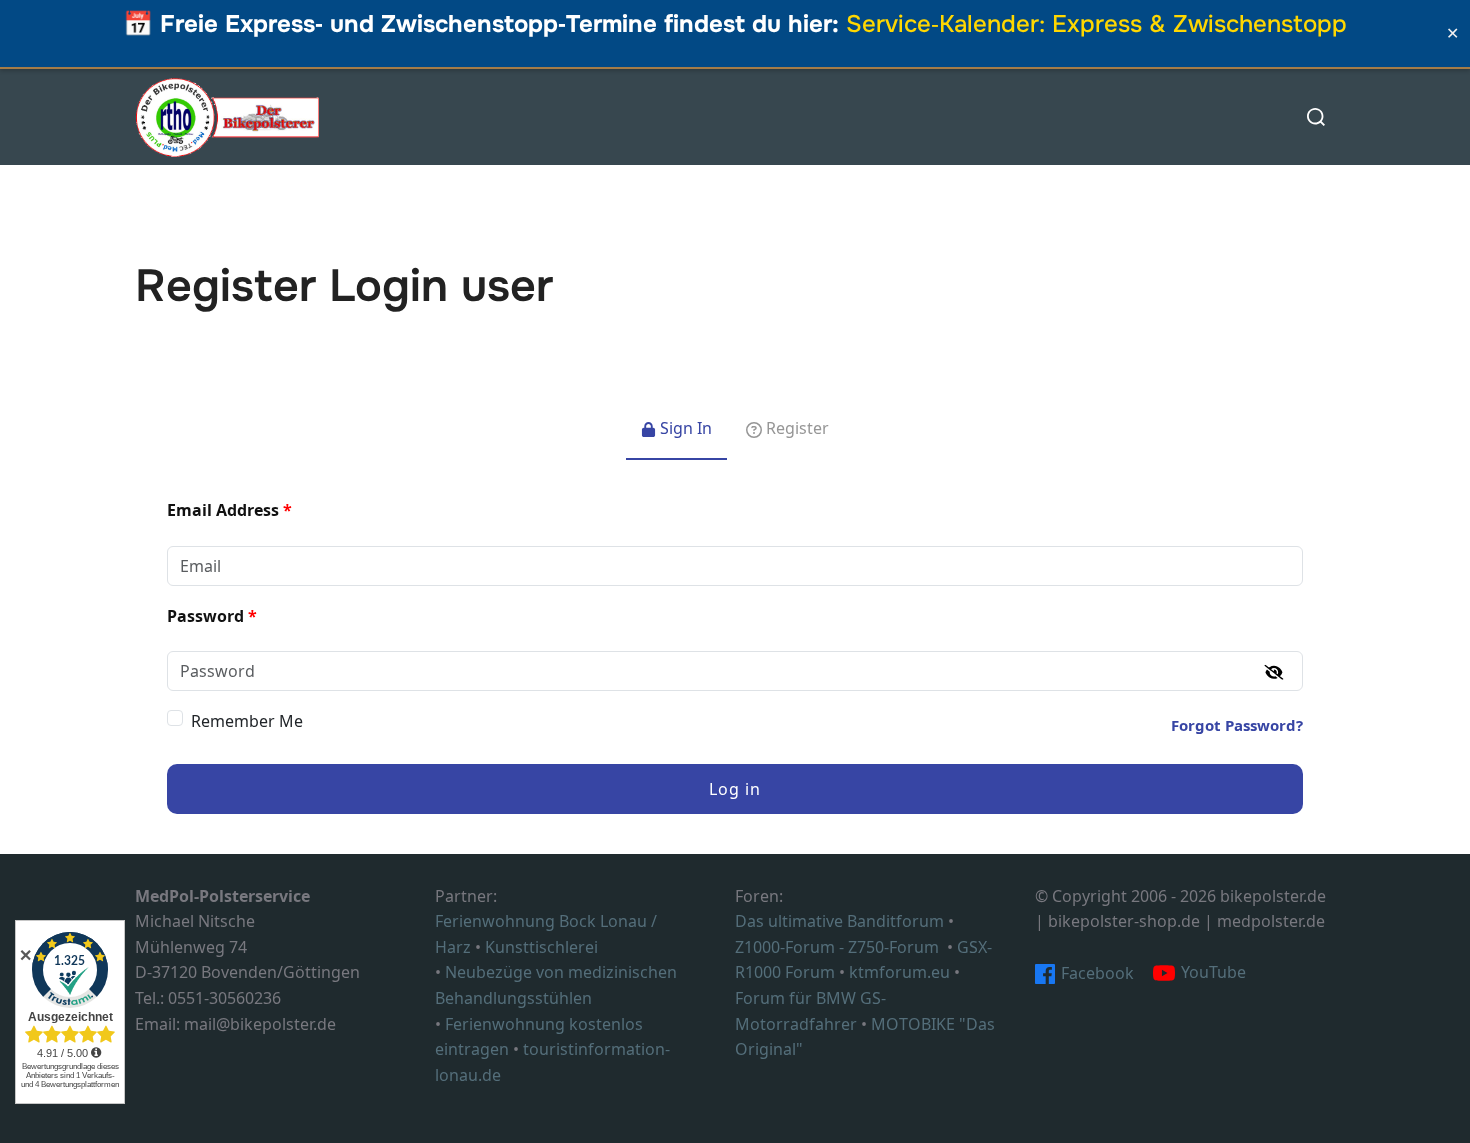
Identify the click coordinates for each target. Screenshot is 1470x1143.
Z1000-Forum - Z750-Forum (837, 947)
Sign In (684, 428)
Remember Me (247, 721)
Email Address (229, 510)
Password (212, 616)
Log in (735, 789)
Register (795, 428)
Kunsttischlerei (541, 947)
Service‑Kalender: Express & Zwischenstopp (1096, 24)
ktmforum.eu (899, 972)
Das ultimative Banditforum (839, 921)
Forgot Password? (1237, 725)
